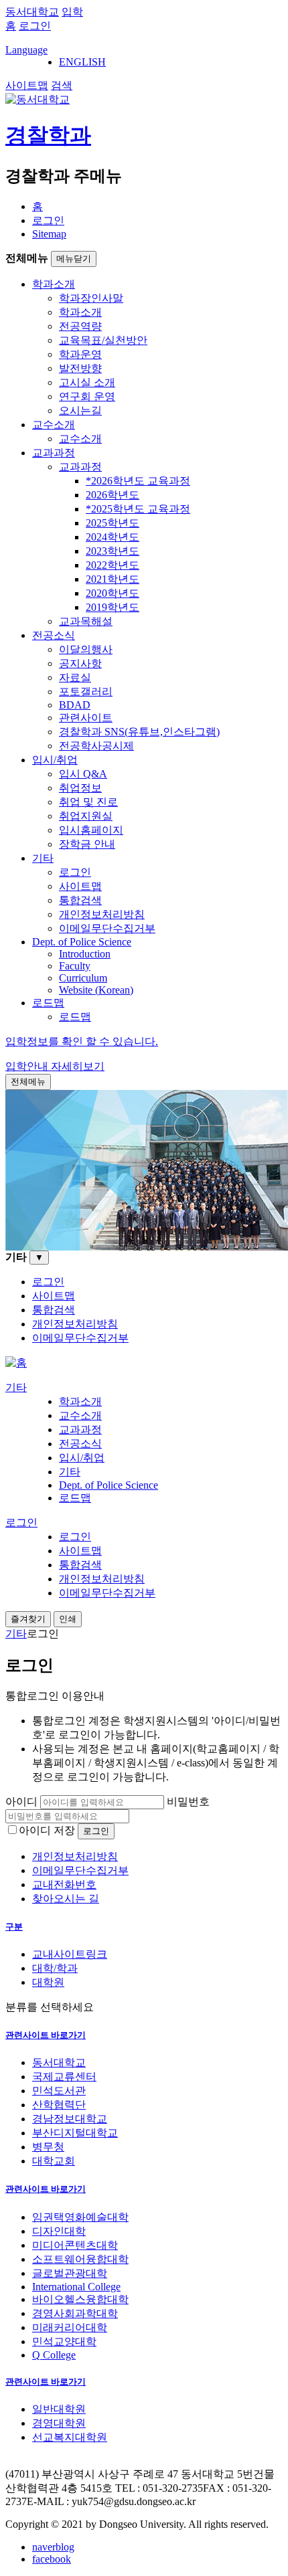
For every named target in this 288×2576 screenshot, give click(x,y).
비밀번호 (188, 1802)
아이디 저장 (47, 1830)
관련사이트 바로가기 (46, 2035)
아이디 (21, 1802)
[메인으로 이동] (16, 1363)
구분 (14, 1927)
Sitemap (49, 234)
